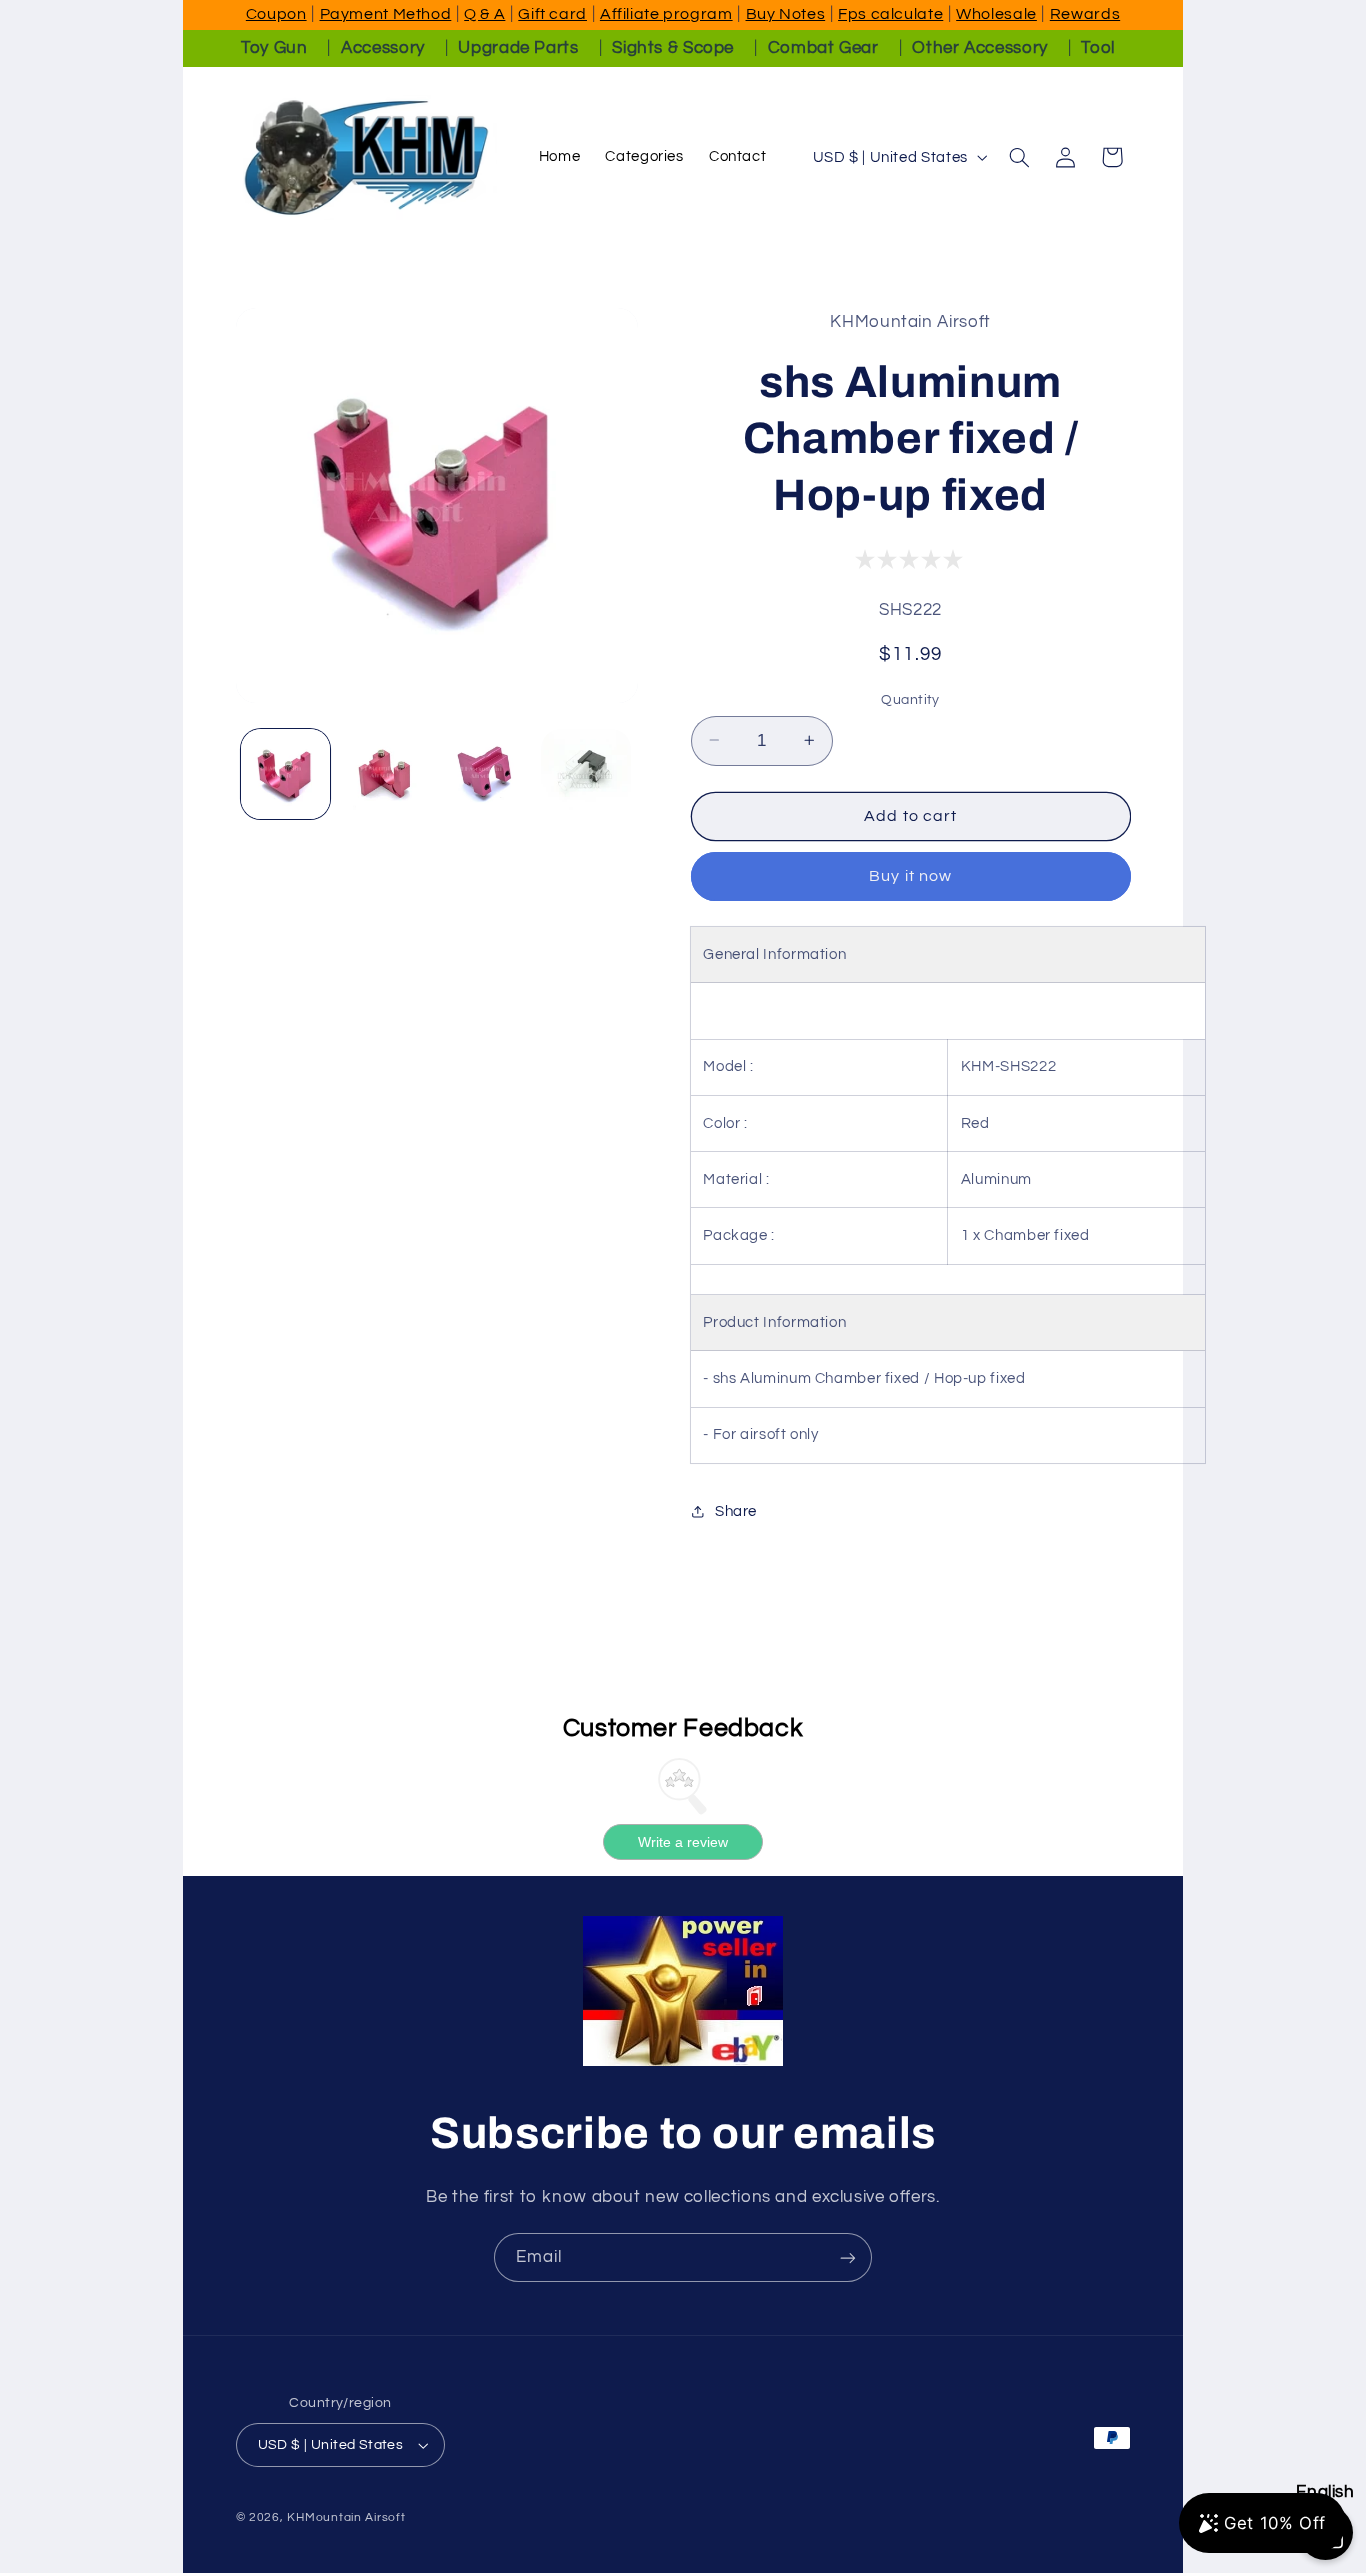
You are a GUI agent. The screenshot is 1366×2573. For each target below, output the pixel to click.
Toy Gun (274, 48)
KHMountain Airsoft (346, 2517)
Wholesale (996, 14)
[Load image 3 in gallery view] (486, 774)
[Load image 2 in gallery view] (386, 774)
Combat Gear (823, 48)
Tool (1098, 48)
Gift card (552, 14)
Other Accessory (979, 48)
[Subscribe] (848, 2257)
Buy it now (910, 876)
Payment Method (386, 14)
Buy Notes (786, 14)
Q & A (484, 14)
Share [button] (736, 1511)
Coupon (276, 14)
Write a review (683, 1842)
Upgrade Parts (518, 48)
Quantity (910, 699)
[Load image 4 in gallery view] (586, 774)
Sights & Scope (673, 48)
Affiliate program (666, 14)
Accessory (383, 48)
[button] (1019, 157)
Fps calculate (890, 14)
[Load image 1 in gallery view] (286, 774)
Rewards (1085, 14)
